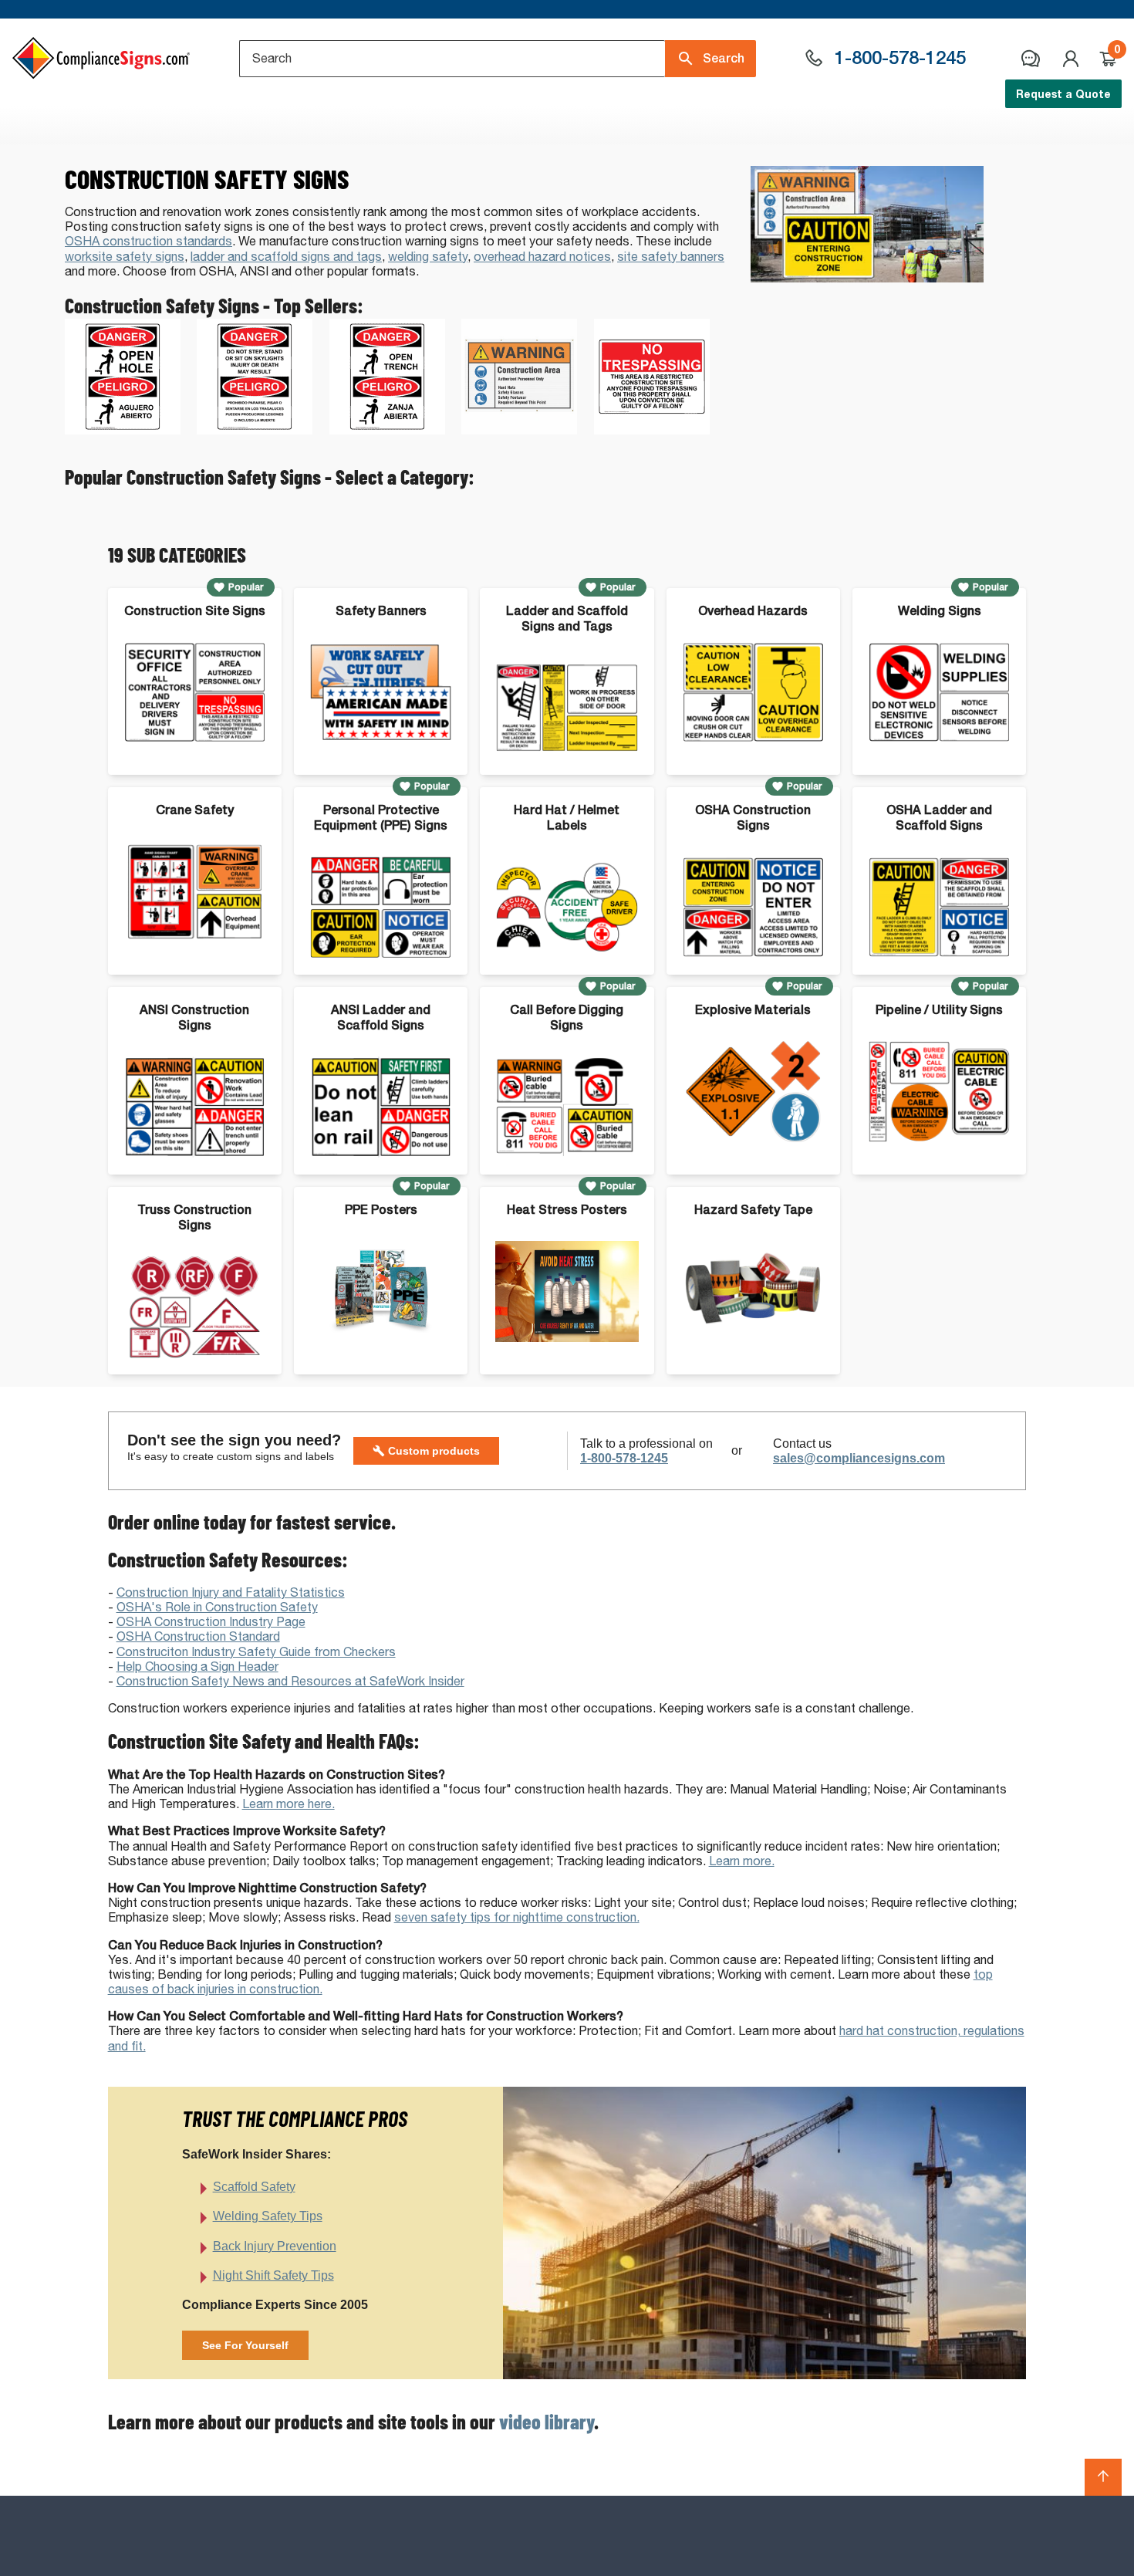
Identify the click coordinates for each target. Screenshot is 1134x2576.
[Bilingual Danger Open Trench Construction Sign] (387, 430)
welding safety (428, 257)
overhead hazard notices (542, 257)
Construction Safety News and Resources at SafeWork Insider (290, 1681)
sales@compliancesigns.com (859, 1458)
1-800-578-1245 (624, 1458)
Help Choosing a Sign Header (197, 1667)
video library (547, 2421)
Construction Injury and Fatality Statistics (231, 1592)
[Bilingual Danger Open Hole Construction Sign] (123, 430)
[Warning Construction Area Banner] (519, 430)
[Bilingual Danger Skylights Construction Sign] (255, 430)
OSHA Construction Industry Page (211, 1622)
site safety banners (671, 257)
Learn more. (742, 1861)
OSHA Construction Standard (198, 1636)
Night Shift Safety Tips (273, 2275)
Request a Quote (1063, 94)
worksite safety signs (125, 257)
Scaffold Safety (254, 2187)
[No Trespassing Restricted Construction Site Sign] (652, 430)
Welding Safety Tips (268, 2216)
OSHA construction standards (148, 241)
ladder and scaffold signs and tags (286, 257)
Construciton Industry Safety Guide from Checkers (256, 1652)
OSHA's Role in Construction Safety (217, 1607)
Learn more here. (289, 1804)
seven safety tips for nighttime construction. (517, 1917)
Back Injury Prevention (275, 2246)
